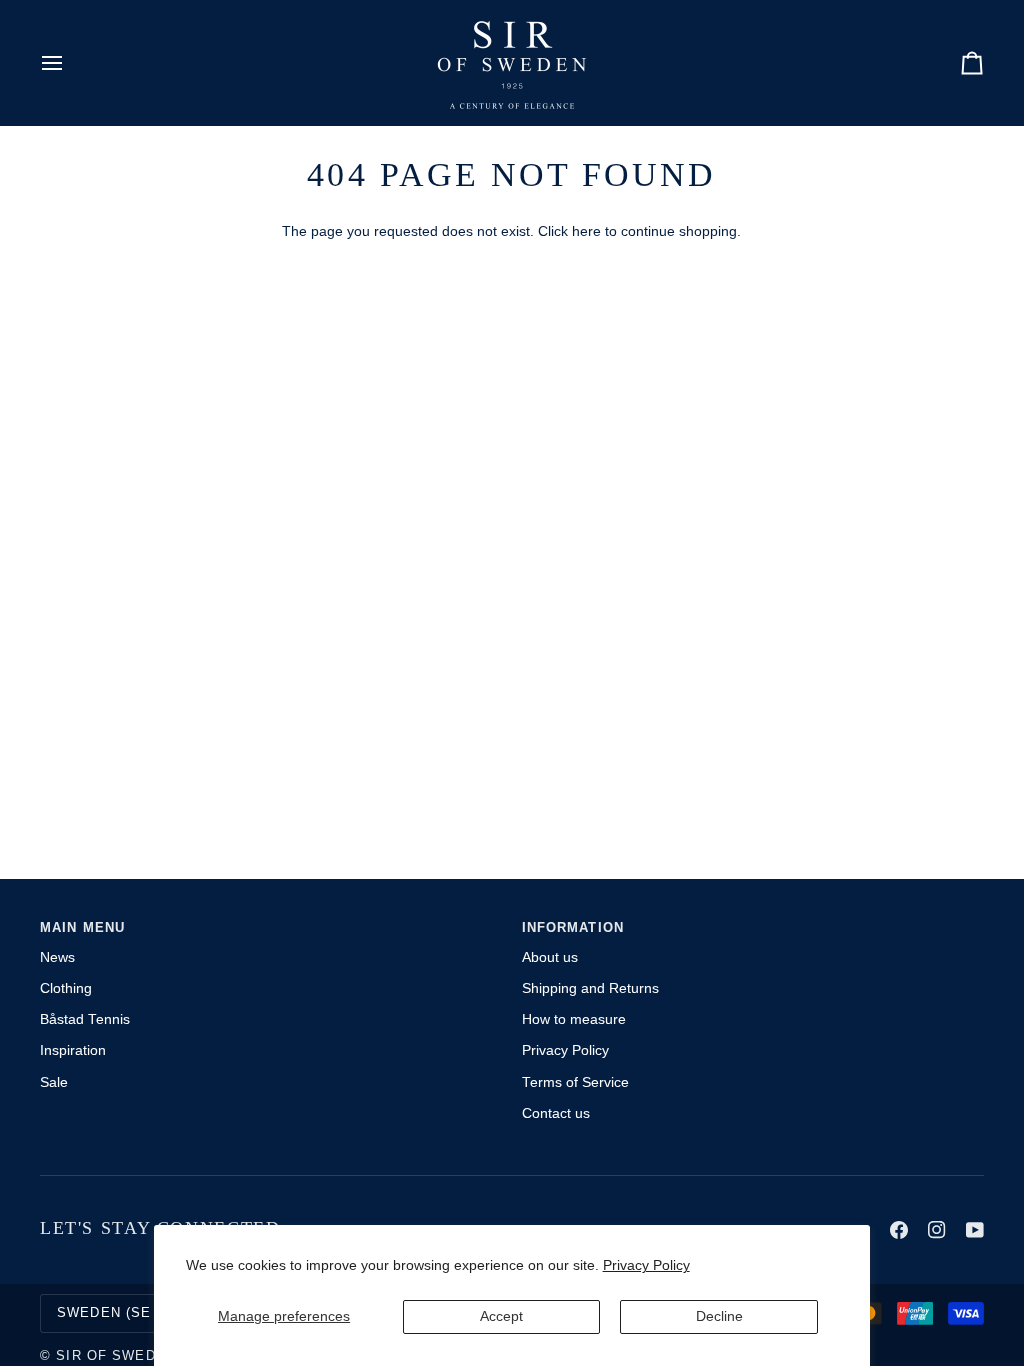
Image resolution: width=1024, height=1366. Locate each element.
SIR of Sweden (116, 1356)
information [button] (573, 928)
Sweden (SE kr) (119, 1313)
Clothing (66, 988)
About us (550, 957)
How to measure (574, 1019)
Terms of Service (575, 1082)
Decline (719, 1316)
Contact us (556, 1113)
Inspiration (73, 1050)
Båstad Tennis (85, 1019)
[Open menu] (70, 62)
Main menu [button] (82, 928)
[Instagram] (937, 1230)
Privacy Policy (646, 1265)
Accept (501, 1316)
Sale (54, 1082)
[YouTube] (975, 1230)
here (586, 231)
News (57, 957)
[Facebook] (899, 1230)
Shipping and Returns (590, 988)
